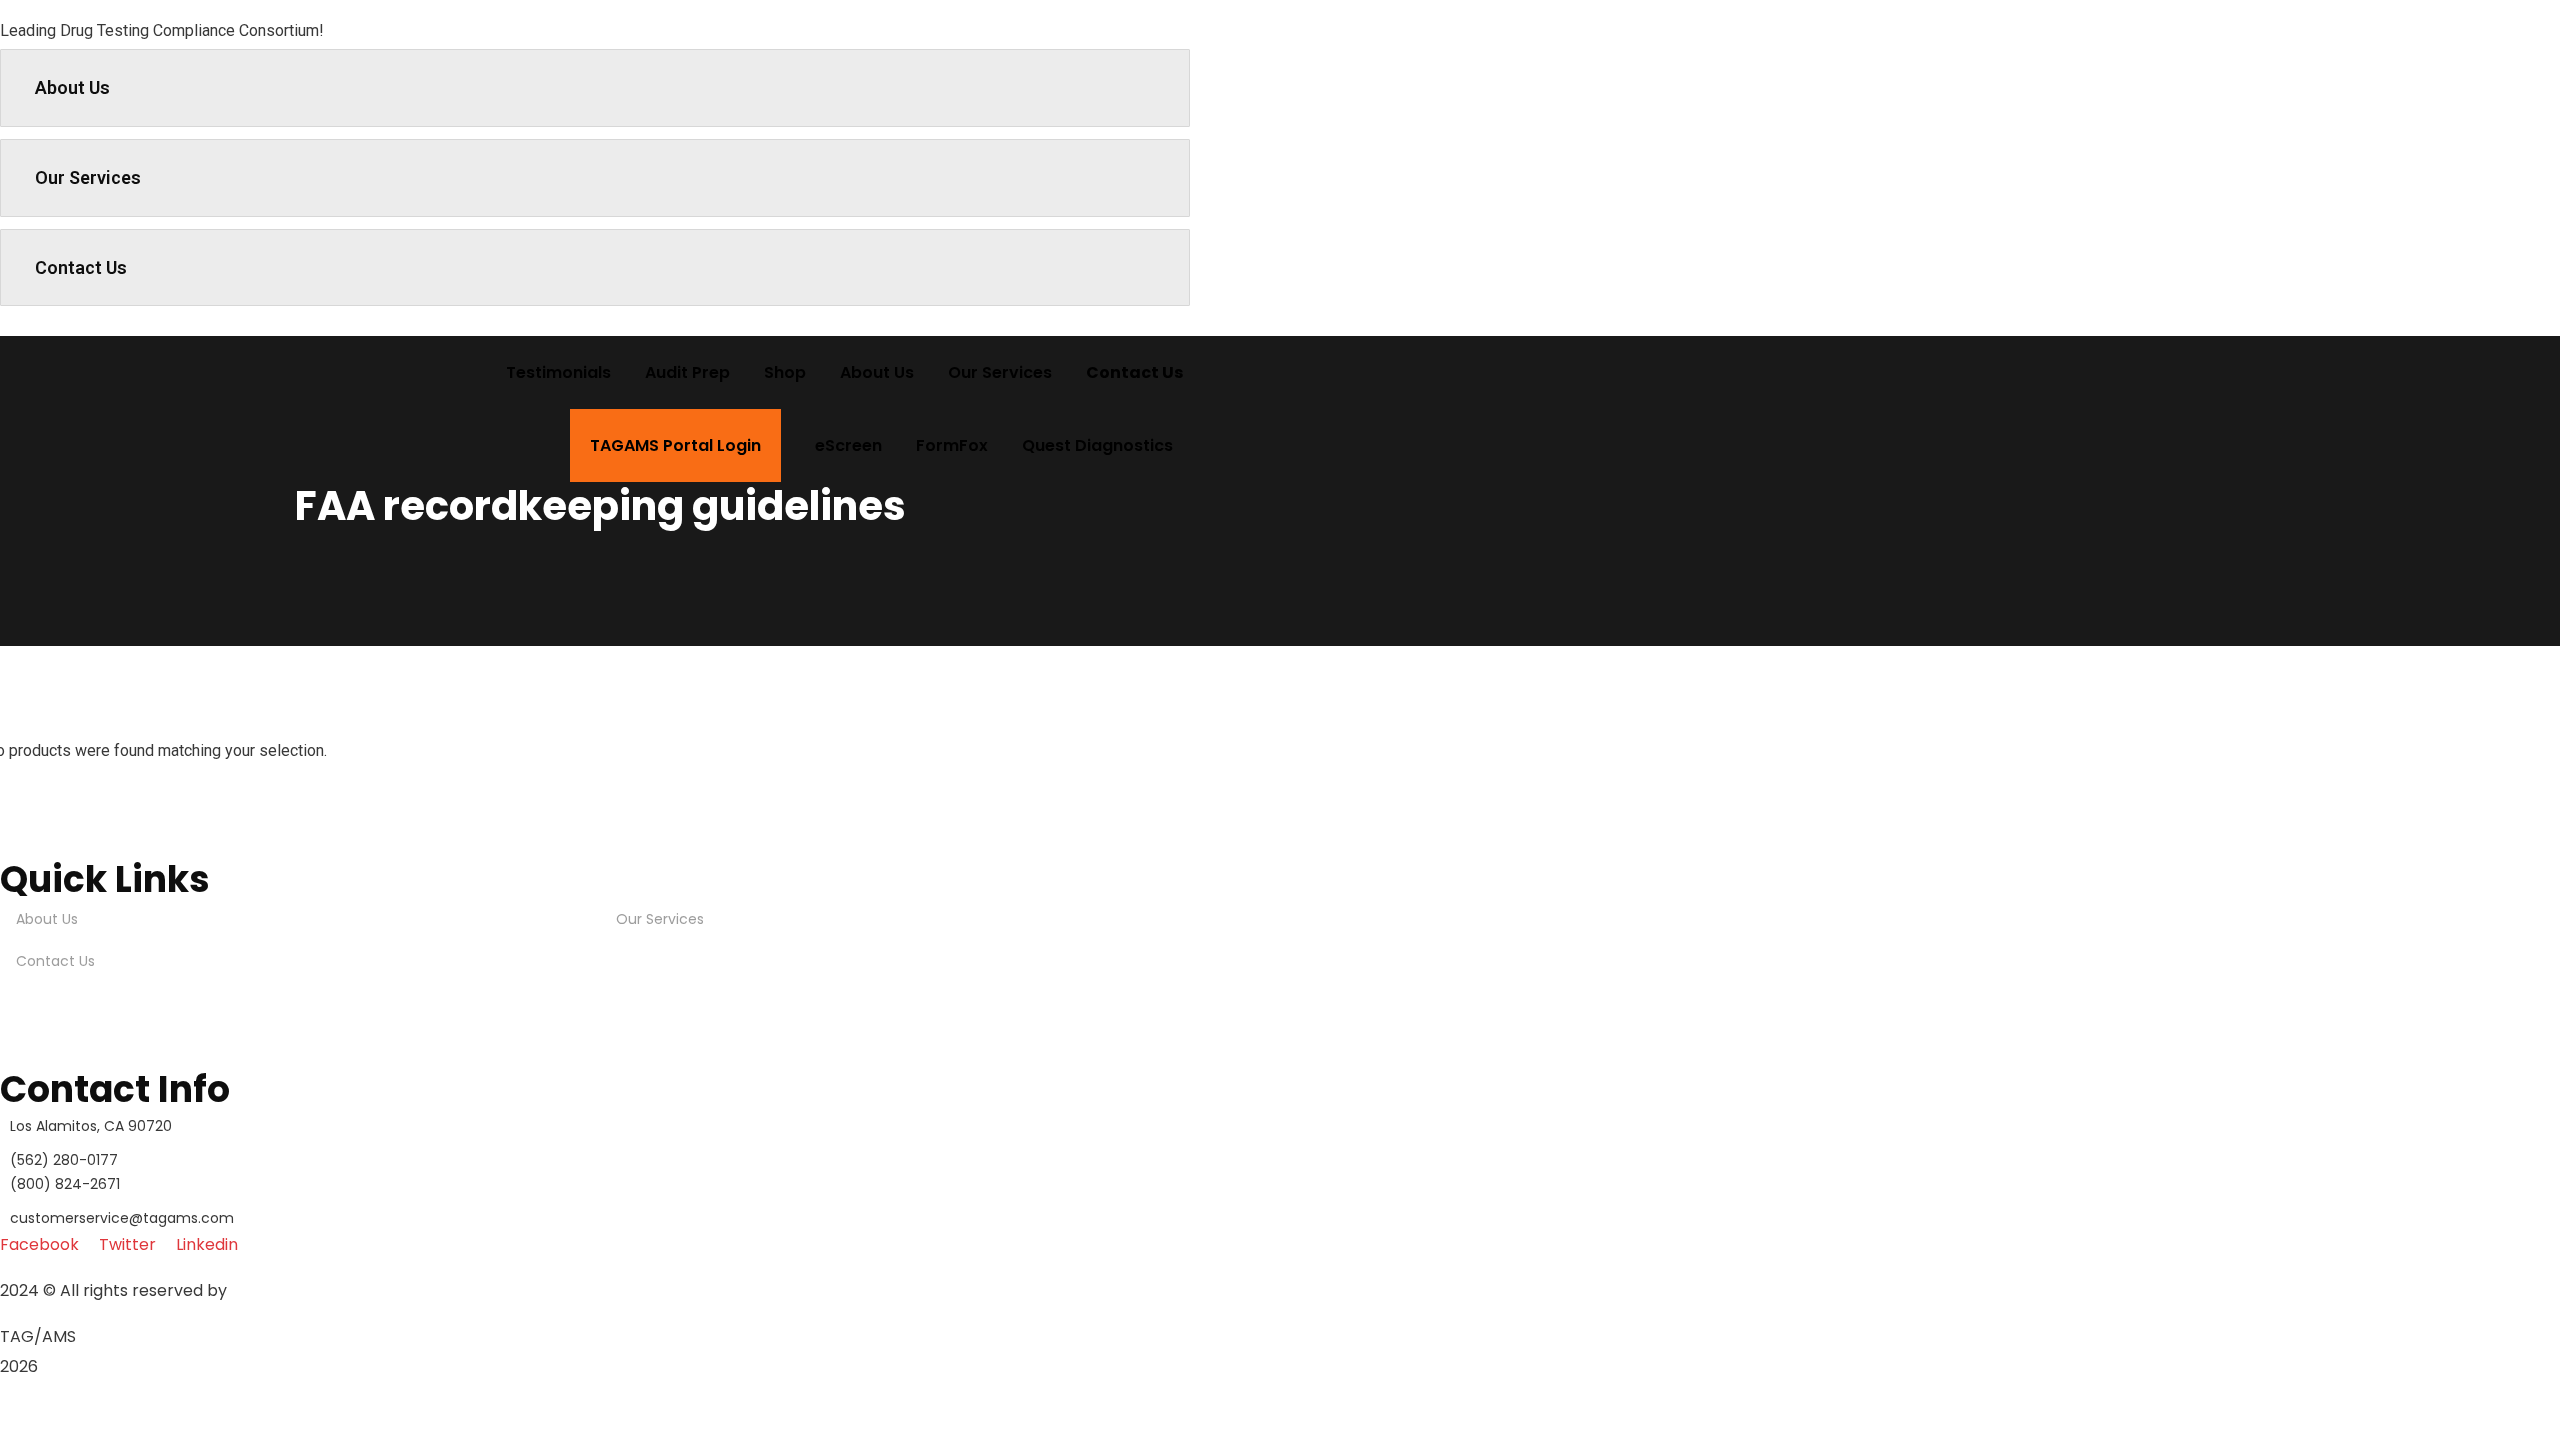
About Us (72, 87)
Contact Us (81, 267)
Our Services (88, 177)
